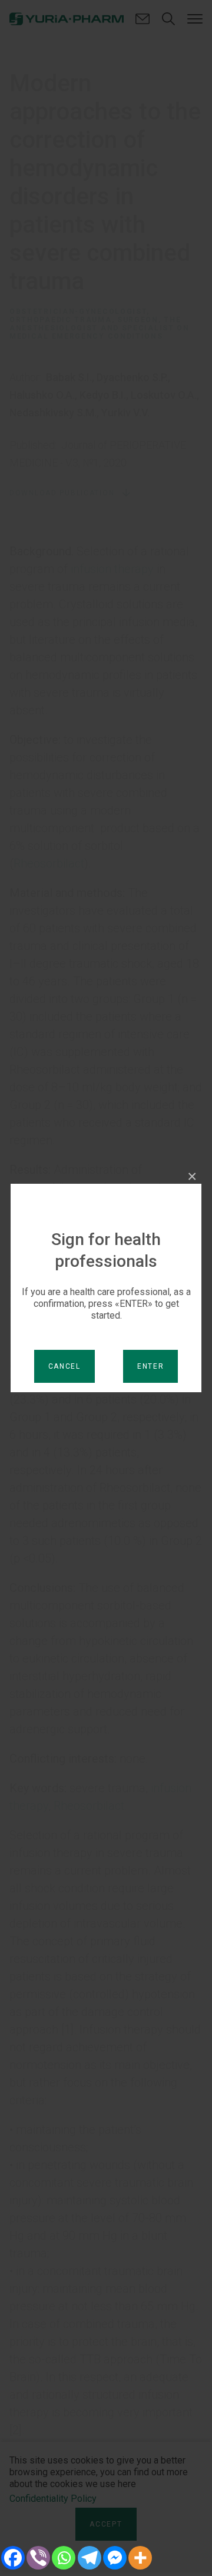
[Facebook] (13, 2558)
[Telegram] (89, 2558)
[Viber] (38, 2558)
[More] (140, 2558)
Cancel (64, 1366)
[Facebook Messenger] (115, 2558)
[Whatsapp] (64, 2558)
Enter (151, 1366)
